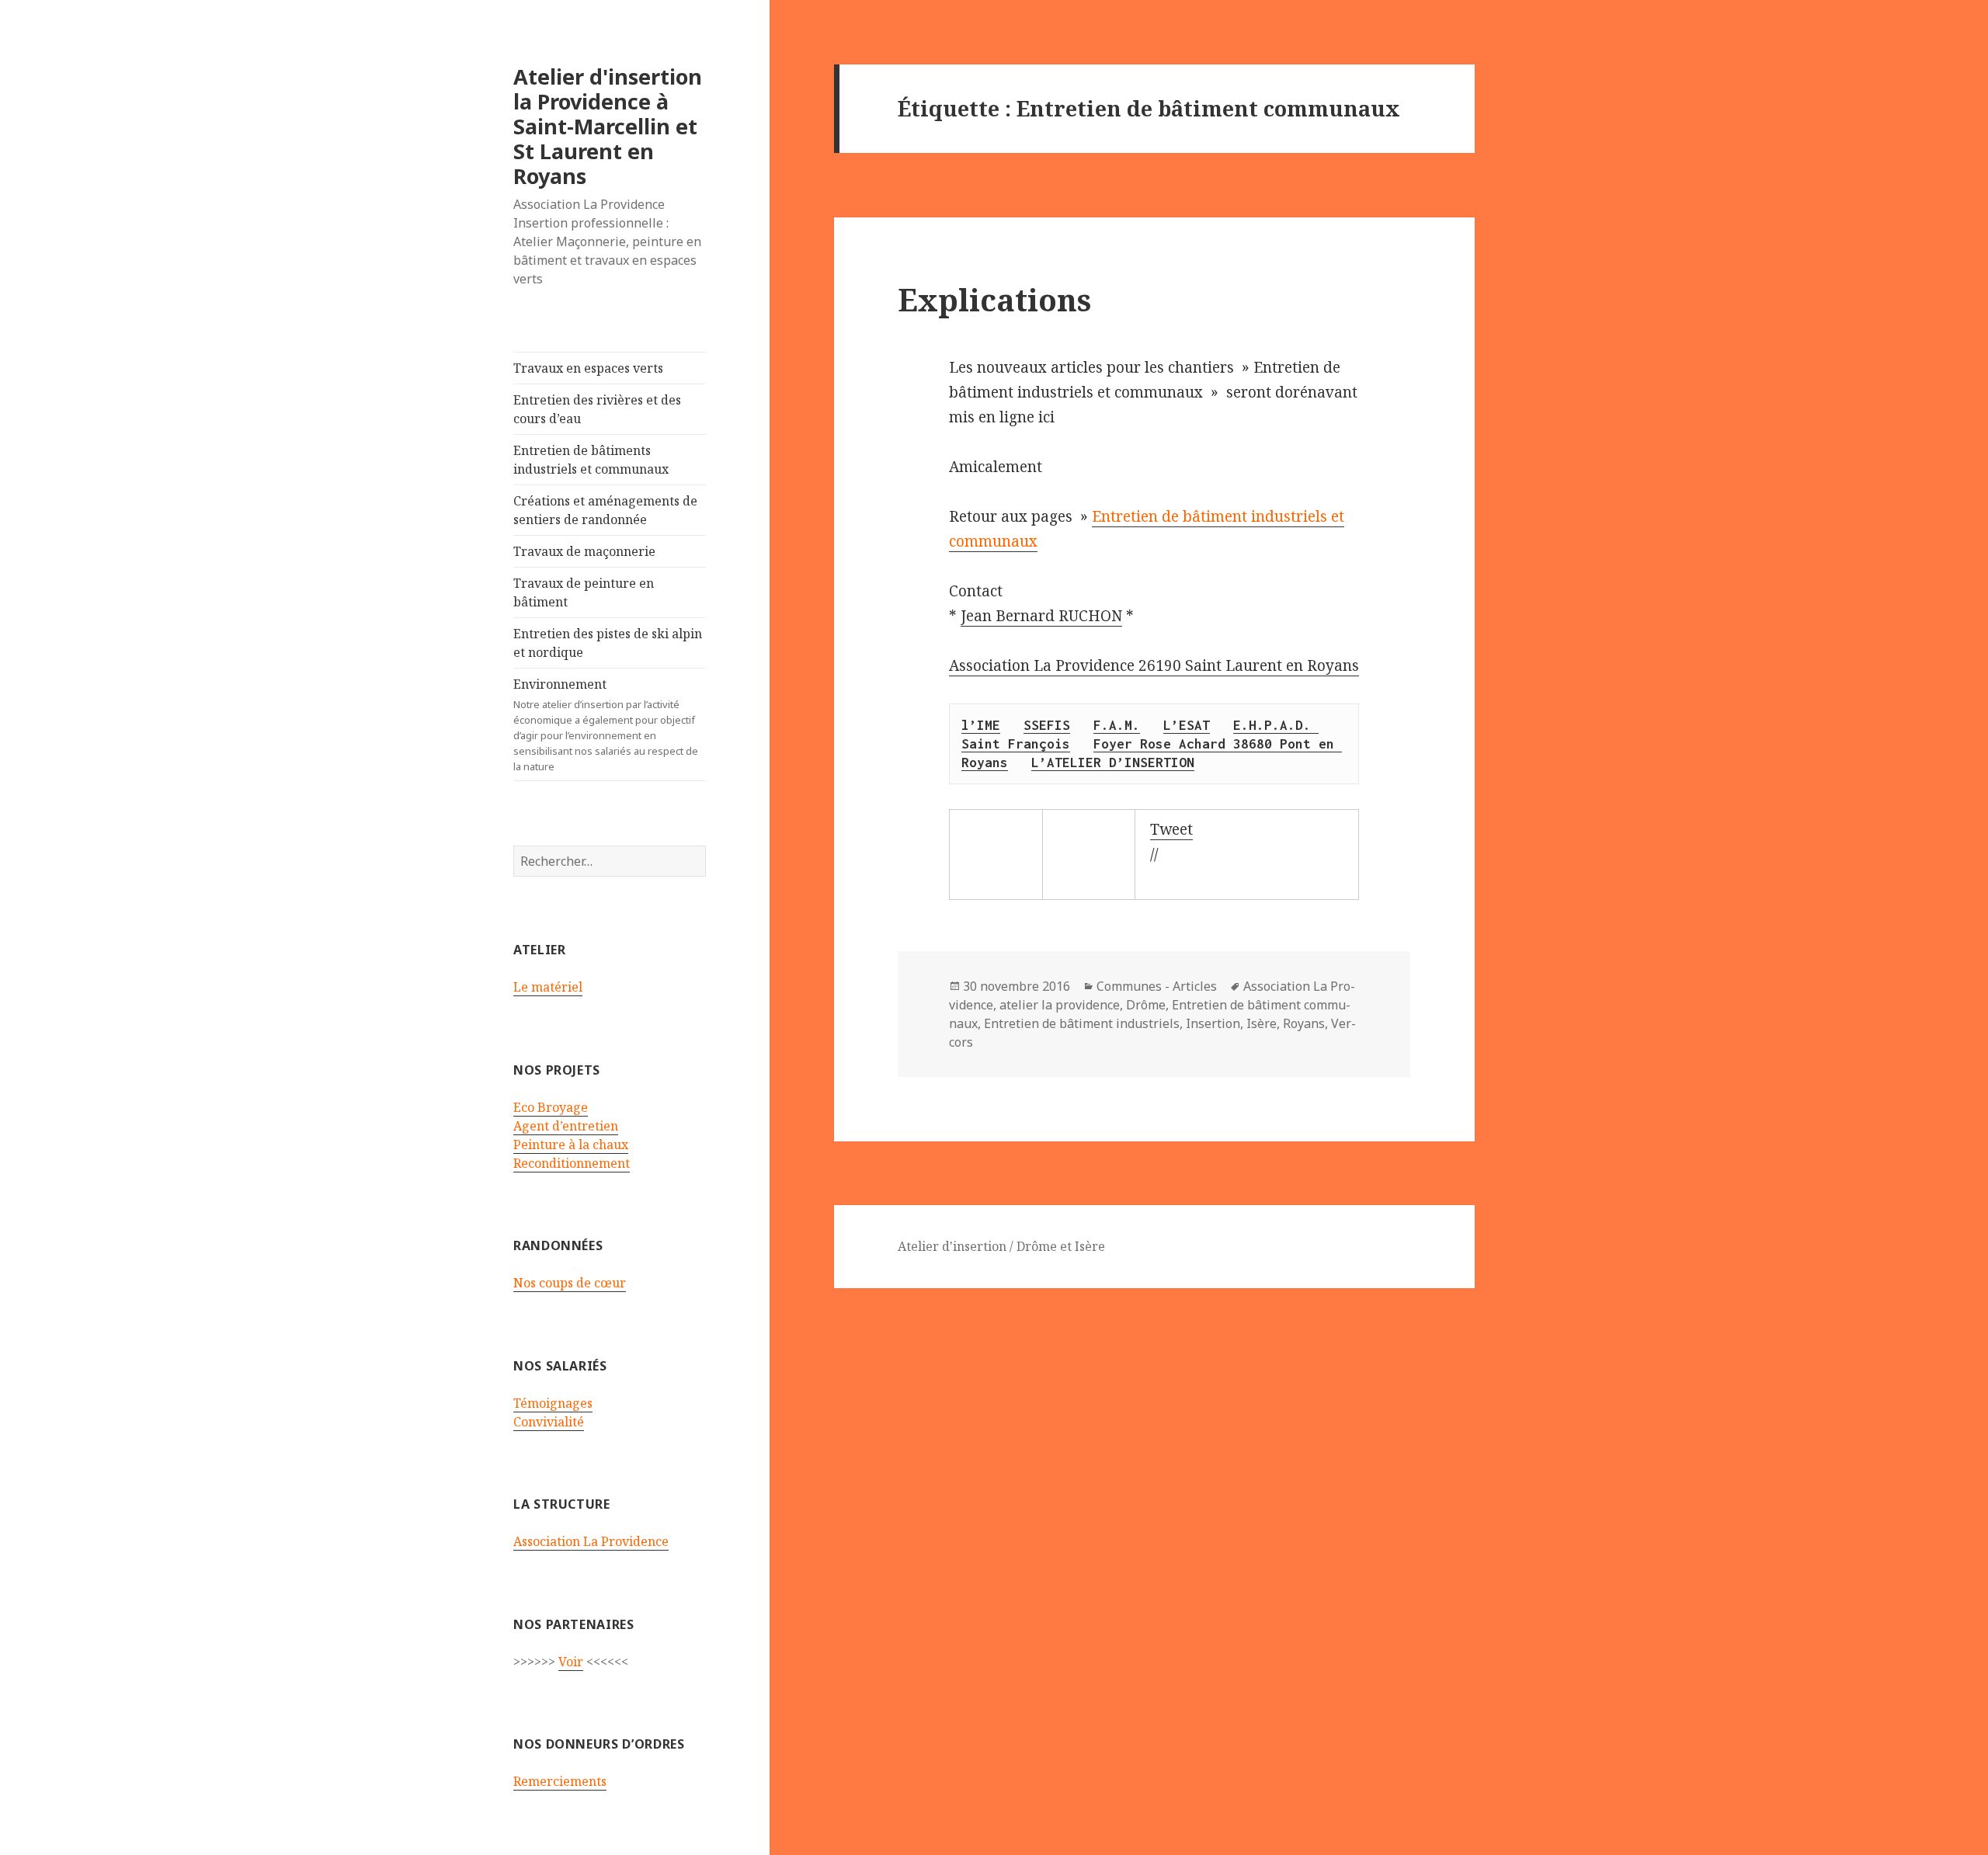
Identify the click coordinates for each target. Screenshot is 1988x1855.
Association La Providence (591, 1541)
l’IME (981, 725)
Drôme (1146, 1005)
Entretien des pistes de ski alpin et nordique (608, 643)
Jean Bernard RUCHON (1041, 616)
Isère (1262, 1023)
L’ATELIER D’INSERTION (1113, 762)
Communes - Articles (1157, 986)
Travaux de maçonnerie (584, 551)
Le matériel (548, 987)
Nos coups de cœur (570, 1283)
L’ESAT (1187, 725)
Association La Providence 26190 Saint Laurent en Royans (1154, 665)
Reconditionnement (572, 1163)
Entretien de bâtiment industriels (1082, 1023)
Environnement (606, 724)
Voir (571, 1662)
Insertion (1213, 1023)
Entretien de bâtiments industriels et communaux (591, 460)
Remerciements (560, 1781)
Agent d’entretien (566, 1126)
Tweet (1171, 829)
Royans (1304, 1023)
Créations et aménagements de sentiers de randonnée (605, 510)
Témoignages (553, 1403)
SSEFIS (1047, 725)
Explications (994, 299)
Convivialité (549, 1422)
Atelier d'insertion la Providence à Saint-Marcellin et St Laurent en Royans (608, 126)
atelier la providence (1060, 1005)
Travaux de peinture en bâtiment (584, 592)
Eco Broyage (551, 1107)
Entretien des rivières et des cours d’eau (597, 409)
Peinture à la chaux (571, 1145)
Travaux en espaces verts (588, 368)
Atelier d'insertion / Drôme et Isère (1001, 1246)
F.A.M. (1117, 725)
